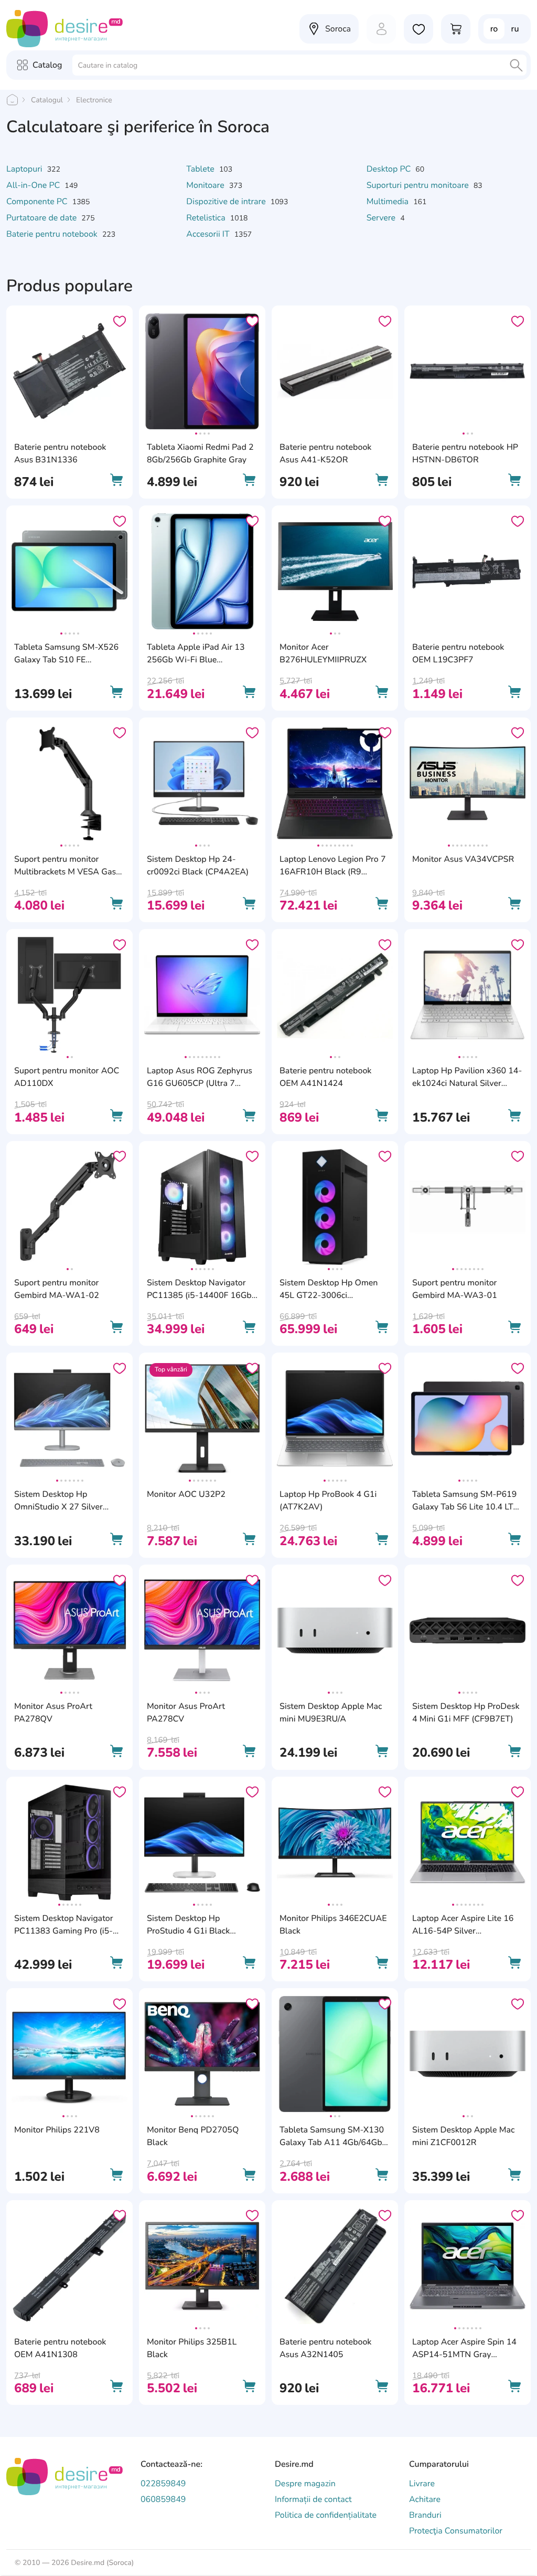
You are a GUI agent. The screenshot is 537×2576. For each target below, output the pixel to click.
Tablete (201, 169)
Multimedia (389, 202)
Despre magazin (305, 2484)
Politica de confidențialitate (326, 2515)
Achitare (425, 2499)
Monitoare (206, 185)
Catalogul (47, 100)
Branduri (425, 2515)
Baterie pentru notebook (53, 234)
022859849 (163, 2484)
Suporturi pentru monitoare (419, 185)
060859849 (163, 2499)
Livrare (422, 2484)
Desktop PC (390, 169)
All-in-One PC (34, 185)
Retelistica (207, 218)
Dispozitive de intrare (227, 202)
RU (515, 29)
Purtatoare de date (42, 218)
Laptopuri (25, 169)
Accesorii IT (209, 234)
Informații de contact (313, 2499)
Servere (382, 218)
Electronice (94, 100)
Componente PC (38, 202)
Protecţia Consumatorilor (456, 2531)
